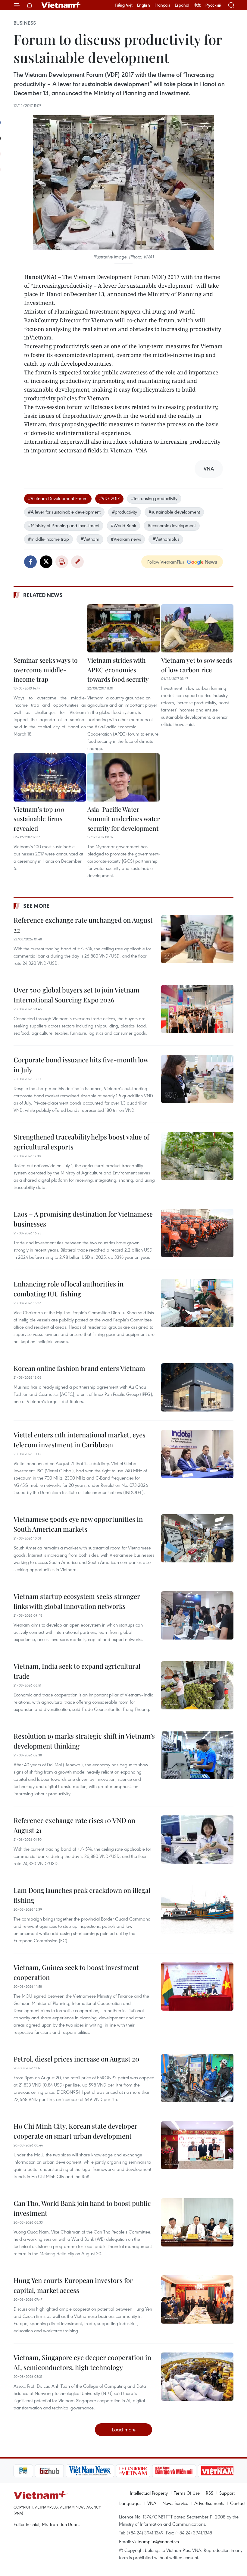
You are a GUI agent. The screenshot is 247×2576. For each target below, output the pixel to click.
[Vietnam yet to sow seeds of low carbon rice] (197, 628)
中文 (197, 5)
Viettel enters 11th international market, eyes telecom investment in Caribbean (80, 1440)
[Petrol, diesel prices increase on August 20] (197, 2078)
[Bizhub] (28, 2471)
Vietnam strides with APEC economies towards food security (118, 669)
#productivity (125, 512)
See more (36, 906)
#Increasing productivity (154, 498)
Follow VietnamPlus (166, 562)
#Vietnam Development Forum (58, 498)
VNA (152, 2503)
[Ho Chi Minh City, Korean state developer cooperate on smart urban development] (197, 2145)
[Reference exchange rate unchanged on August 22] (197, 939)
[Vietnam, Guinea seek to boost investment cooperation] (197, 1987)
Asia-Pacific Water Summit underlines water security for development (123, 819)
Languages (130, 2503)
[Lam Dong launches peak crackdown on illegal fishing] (197, 1909)
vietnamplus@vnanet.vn (156, 2541)
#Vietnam (90, 539)
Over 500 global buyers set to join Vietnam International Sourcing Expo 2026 (77, 995)
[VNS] (69, 2471)
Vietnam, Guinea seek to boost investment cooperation (76, 1972)
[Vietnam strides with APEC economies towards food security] (123, 628)
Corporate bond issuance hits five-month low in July (81, 1065)
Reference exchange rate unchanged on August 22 (83, 925)
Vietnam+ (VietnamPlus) (61, 5)
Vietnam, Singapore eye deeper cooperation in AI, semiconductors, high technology (82, 2362)
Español (182, 5)
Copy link (77, 562)
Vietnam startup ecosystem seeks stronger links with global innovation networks (77, 1601)
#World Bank (123, 525)
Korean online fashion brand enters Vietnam (79, 1368)
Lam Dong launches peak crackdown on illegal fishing (82, 1895)
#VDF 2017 (109, 498)
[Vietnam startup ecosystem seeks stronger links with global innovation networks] (197, 1615)
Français (162, 5)
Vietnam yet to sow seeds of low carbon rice (197, 665)
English (144, 5)
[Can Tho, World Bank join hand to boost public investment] (197, 2222)
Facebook (30, 562)
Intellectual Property (149, 2493)
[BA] (196, 2471)
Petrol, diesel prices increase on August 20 (77, 2059)
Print (62, 562)
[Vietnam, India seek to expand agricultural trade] (197, 1685)
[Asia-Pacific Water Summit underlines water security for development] (123, 777)
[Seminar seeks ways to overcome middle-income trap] (50, 628)
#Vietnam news (126, 539)
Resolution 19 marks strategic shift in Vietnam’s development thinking (84, 1741)
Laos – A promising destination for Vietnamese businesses (83, 1219)
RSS (209, 2493)
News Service (175, 2503)
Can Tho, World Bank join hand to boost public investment (82, 2208)
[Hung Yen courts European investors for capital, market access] (197, 2299)
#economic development (172, 525)
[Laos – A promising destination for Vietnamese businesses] (197, 1233)
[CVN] (112, 2471)
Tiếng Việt (124, 5)
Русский (213, 5)
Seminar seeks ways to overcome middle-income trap (46, 669)
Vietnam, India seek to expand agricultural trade (77, 1671)
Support (227, 2493)
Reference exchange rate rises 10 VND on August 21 (74, 1825)
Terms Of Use (187, 2493)
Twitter (46, 562)
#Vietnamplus (166, 539)
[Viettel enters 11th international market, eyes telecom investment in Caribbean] (197, 1454)
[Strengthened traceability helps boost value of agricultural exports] (197, 1156)
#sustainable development (174, 512)
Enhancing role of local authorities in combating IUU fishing (69, 1289)
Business (25, 23)
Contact (238, 2503)
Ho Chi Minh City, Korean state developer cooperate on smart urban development (75, 2131)
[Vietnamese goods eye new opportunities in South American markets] (197, 1538)
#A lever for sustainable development (64, 512)
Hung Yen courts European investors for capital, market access (73, 2285)
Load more (124, 2429)
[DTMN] (153, 2471)
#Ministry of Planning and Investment (64, 525)
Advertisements (209, 2503)
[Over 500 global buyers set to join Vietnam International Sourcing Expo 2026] (197, 1009)
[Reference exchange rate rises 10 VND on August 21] (197, 1840)
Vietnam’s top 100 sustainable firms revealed (39, 819)
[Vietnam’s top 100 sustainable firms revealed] (50, 777)
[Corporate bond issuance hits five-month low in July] (197, 1079)
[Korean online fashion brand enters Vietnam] (197, 1387)
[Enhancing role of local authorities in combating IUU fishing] (197, 1303)
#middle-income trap (48, 539)
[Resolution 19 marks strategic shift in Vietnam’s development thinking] (197, 1755)
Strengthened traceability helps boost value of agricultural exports (81, 1142)
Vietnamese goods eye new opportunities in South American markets (78, 1524)
